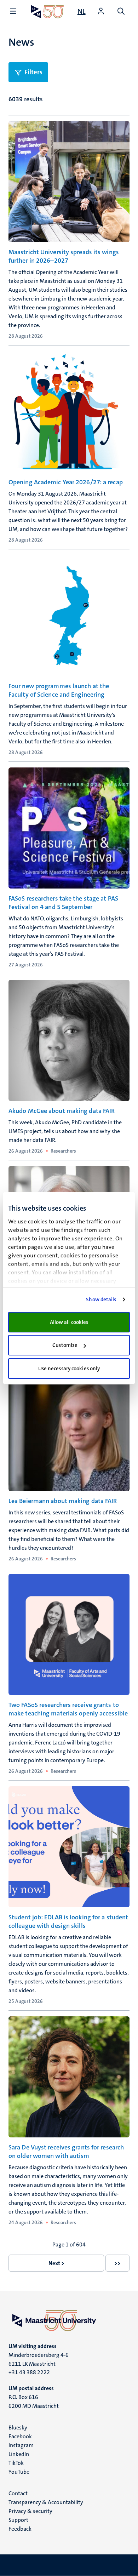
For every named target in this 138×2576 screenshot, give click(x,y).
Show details (101, 1300)
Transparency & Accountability (46, 2502)
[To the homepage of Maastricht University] (47, 12)
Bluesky (18, 2428)
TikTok (16, 2463)
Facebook (20, 2436)
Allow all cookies (69, 1322)
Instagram (21, 2445)
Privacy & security (30, 2511)
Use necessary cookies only (69, 1369)
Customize (65, 1345)
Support (18, 2520)
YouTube (19, 2472)
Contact (18, 2493)
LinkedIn (19, 2454)
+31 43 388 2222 (29, 2372)
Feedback (20, 2529)
